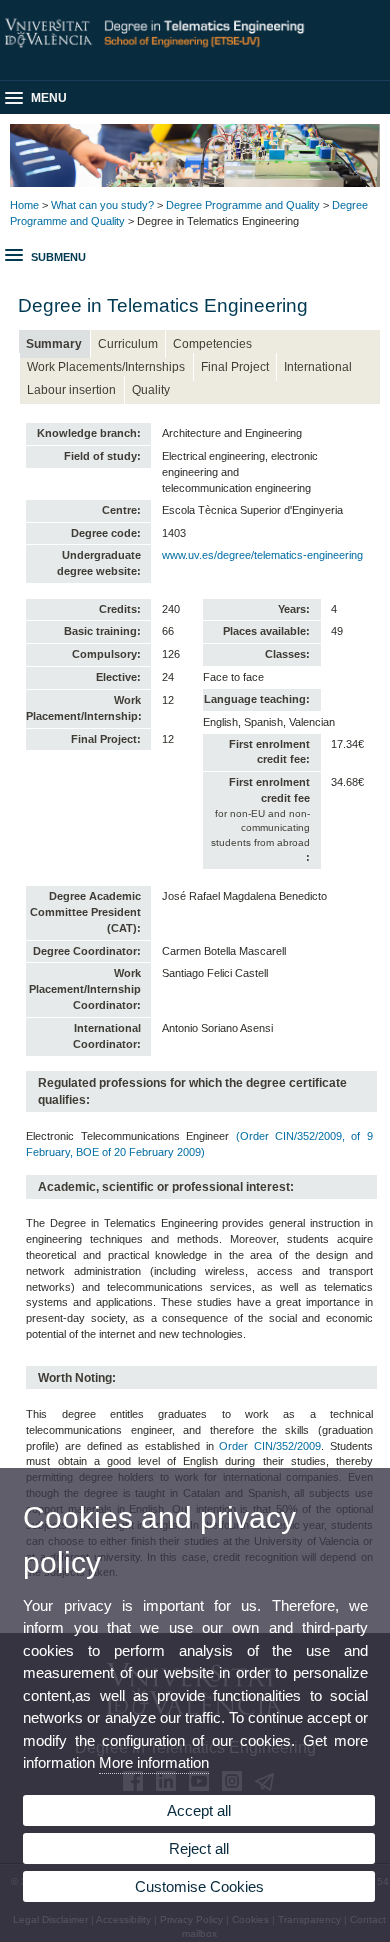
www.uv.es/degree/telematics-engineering (262, 555)
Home (24, 205)
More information (154, 1762)
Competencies (212, 344)
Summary (54, 344)
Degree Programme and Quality (243, 205)
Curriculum (128, 344)
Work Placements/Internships (106, 367)
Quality (151, 390)
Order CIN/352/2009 (270, 1446)
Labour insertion (71, 390)
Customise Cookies (199, 1886)
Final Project (235, 367)
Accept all (199, 1810)
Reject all (199, 1848)
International (318, 367)
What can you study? (102, 205)
